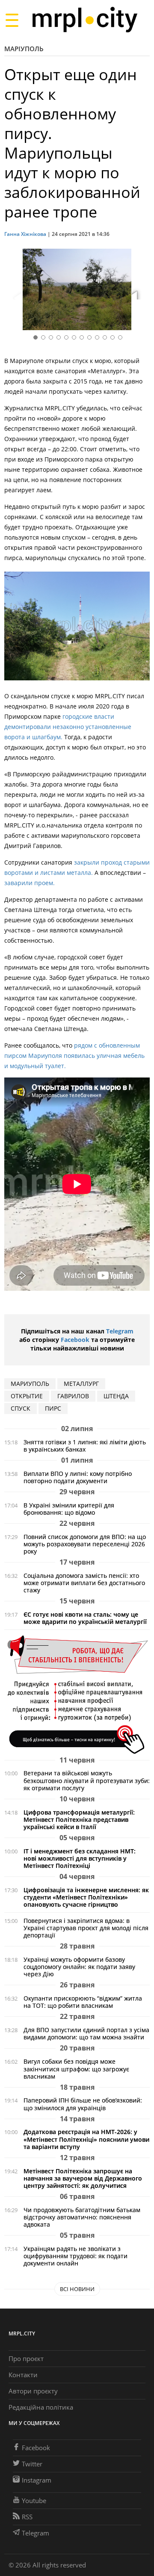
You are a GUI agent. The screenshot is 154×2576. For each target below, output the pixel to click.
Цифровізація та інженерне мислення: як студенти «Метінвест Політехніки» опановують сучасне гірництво (86, 1897)
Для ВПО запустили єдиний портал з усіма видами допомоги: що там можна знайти (86, 2033)
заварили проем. (30, 883)
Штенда (116, 1396)
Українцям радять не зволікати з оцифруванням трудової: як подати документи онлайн (76, 2256)
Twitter (32, 2464)
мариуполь (30, 1384)
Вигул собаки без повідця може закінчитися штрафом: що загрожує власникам (76, 2069)
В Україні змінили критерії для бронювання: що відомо (69, 1509)
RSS (27, 2517)
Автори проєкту (33, 2391)
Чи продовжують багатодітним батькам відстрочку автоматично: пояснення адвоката (82, 2217)
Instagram (37, 2480)
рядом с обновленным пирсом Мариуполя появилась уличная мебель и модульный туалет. (74, 1056)
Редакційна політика (41, 2407)
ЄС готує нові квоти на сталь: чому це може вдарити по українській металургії (85, 1618)
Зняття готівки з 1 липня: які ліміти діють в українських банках (85, 1446)
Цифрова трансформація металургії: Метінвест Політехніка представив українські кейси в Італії (79, 1819)
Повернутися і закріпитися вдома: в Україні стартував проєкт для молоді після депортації (86, 1928)
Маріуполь (24, 49)
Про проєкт (26, 2358)
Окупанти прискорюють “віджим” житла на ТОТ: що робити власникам (83, 2002)
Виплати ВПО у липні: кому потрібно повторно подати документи (78, 1477)
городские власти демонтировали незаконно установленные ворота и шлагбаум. (68, 727)
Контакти (23, 2375)
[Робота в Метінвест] (77, 1694)
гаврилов (73, 1396)
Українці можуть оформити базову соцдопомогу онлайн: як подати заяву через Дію (79, 1967)
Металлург (81, 1384)
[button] (140, 291)
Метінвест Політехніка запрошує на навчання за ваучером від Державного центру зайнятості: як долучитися (83, 2178)
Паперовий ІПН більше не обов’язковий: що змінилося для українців (83, 2104)
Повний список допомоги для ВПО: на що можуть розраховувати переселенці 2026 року (85, 1544)
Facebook (75, 1340)
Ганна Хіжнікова (25, 234)
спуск (21, 1408)
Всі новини (77, 2289)
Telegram (120, 1331)
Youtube (34, 2500)
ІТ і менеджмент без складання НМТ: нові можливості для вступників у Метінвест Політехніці (80, 1858)
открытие (27, 1396)
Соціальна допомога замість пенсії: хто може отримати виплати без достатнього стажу (84, 1583)
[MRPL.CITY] (84, 20)
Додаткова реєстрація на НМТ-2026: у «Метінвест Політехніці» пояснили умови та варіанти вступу (86, 2139)
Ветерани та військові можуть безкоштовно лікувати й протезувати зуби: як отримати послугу (87, 1780)
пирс (53, 1408)
